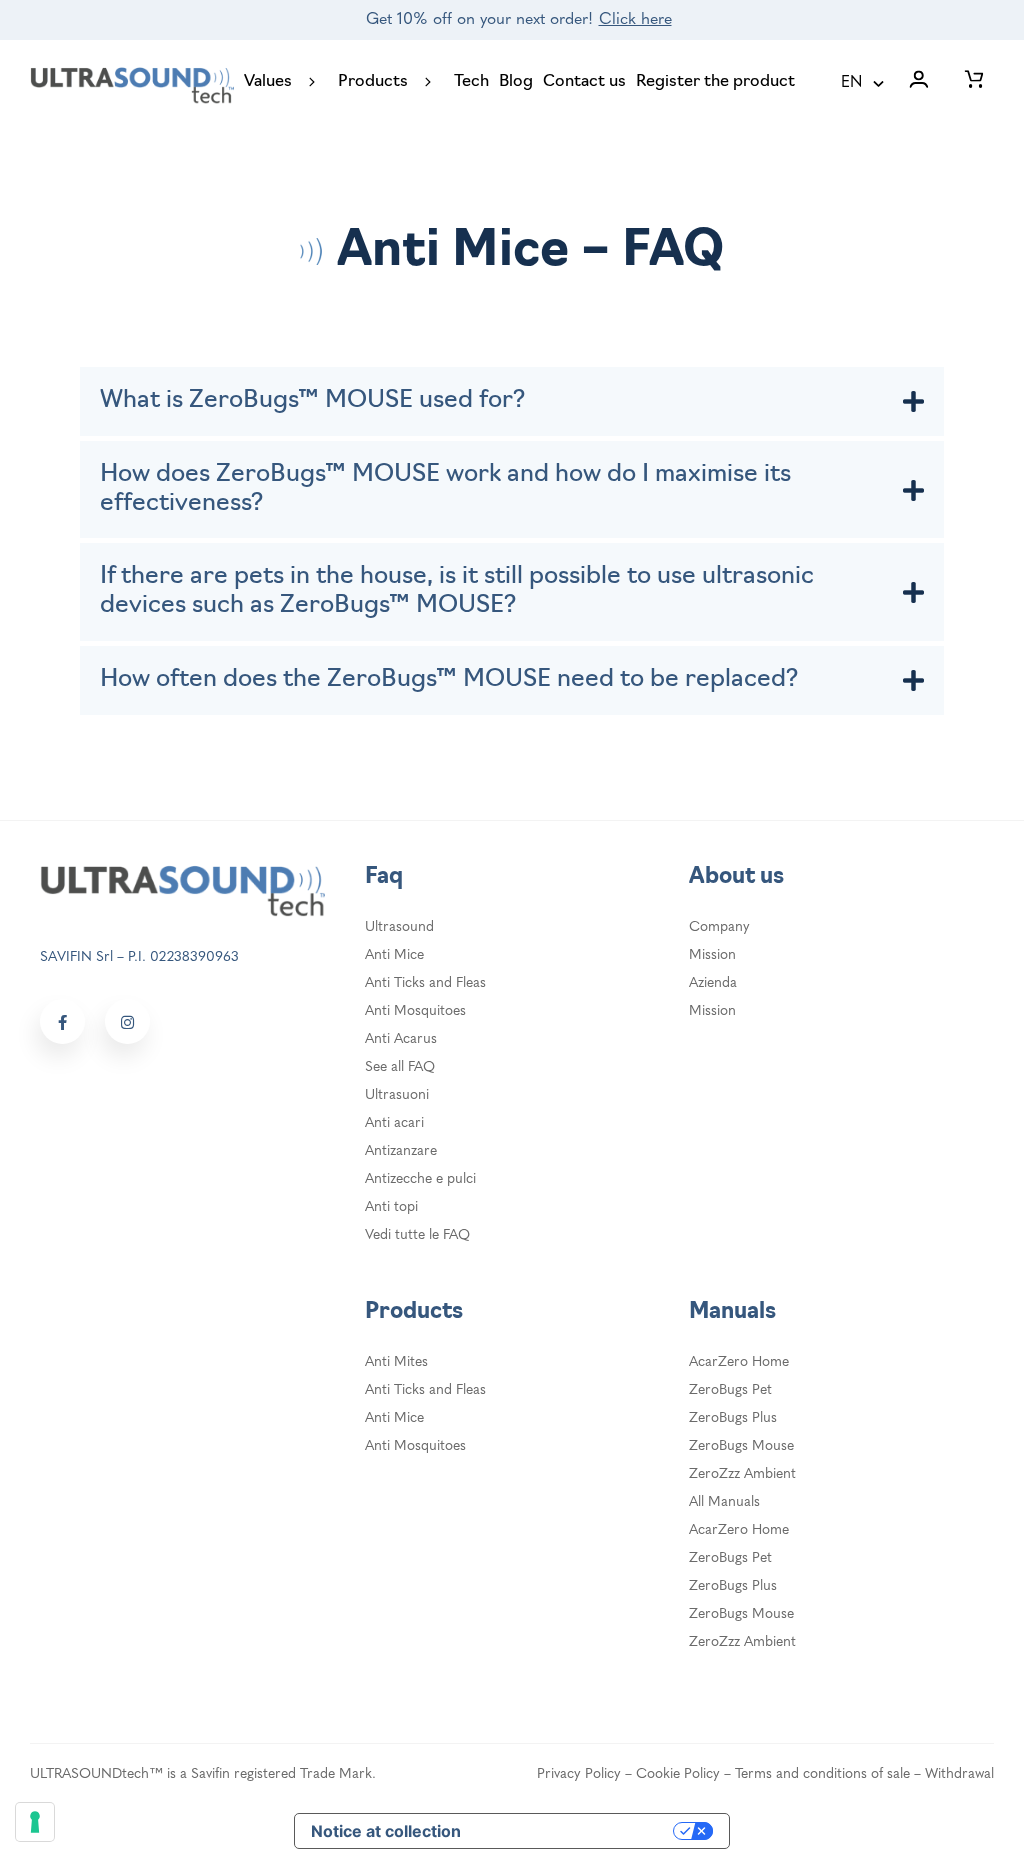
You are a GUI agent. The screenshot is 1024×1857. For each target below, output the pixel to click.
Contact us (584, 82)
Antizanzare (401, 1151)
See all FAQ (400, 1067)
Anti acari (394, 1123)
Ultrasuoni (397, 1095)
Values (268, 82)
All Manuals (724, 1502)
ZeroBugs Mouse (741, 1446)
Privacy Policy (579, 1774)
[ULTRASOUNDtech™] (132, 84)
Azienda (713, 983)
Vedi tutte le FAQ (417, 1235)
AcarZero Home (739, 1362)
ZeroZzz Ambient (742, 1474)
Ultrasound (399, 927)
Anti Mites (396, 1362)
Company (719, 927)
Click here (635, 20)
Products (373, 82)
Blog (516, 82)
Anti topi (391, 1207)
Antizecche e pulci (420, 1179)
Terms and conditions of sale (822, 1774)
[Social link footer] (62, 1021)
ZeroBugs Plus (733, 1418)
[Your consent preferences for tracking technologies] (35, 1822)
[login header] (919, 83)
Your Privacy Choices (577, 1831)
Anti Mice (394, 955)
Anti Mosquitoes (415, 1011)
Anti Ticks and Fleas (425, 983)
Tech (471, 82)
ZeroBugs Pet (730, 1390)
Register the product (715, 82)
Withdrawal (959, 1774)
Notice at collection (386, 1831)
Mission (712, 955)
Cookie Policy (678, 1774)
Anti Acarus (401, 1039)
